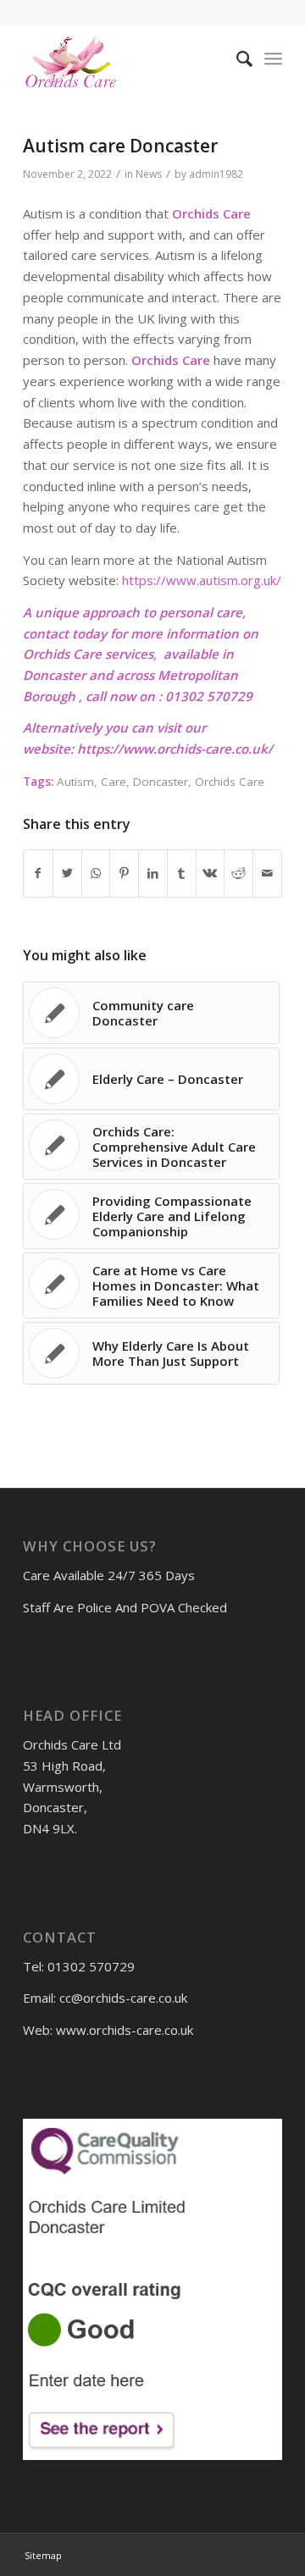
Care (114, 782)
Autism (75, 782)
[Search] (236, 58)
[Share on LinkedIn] (153, 873)
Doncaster (161, 782)
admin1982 (216, 174)
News (149, 174)
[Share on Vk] (211, 873)
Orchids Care (230, 782)
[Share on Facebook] (38, 873)
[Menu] (273, 58)
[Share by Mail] (267, 873)
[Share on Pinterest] (124, 873)
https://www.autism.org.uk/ (202, 580)
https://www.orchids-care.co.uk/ (175, 749)
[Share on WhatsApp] (96, 873)
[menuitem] (236, 58)
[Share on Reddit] (238, 873)
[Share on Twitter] (67, 873)
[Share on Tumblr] (182, 873)
